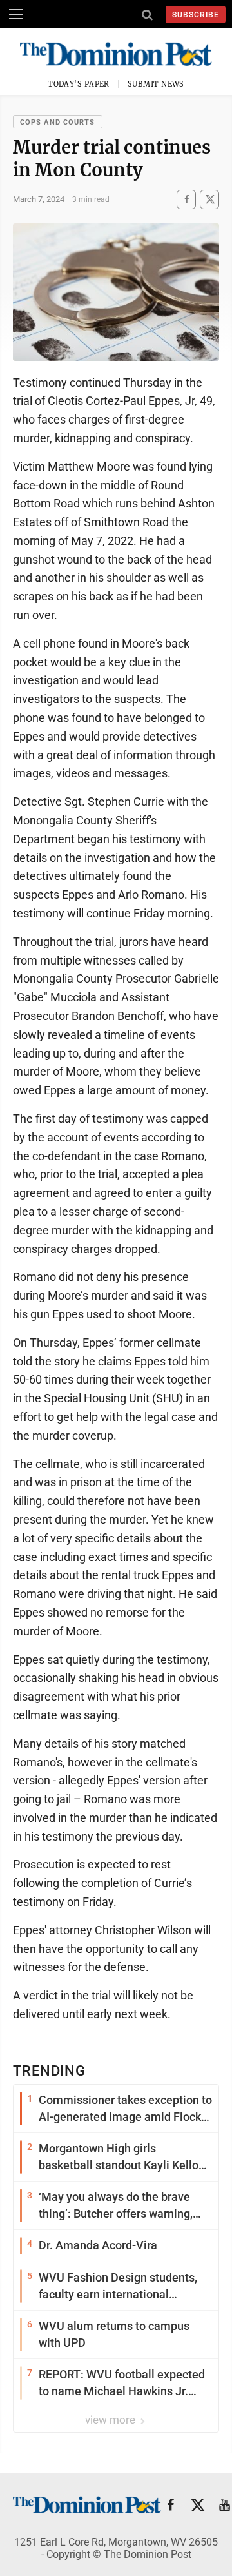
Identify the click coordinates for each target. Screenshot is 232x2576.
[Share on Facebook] (186, 199)
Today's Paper (79, 84)
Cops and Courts (58, 122)
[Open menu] (16, 14)
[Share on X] (209, 199)
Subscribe (196, 15)
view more (111, 2420)
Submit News (156, 84)
